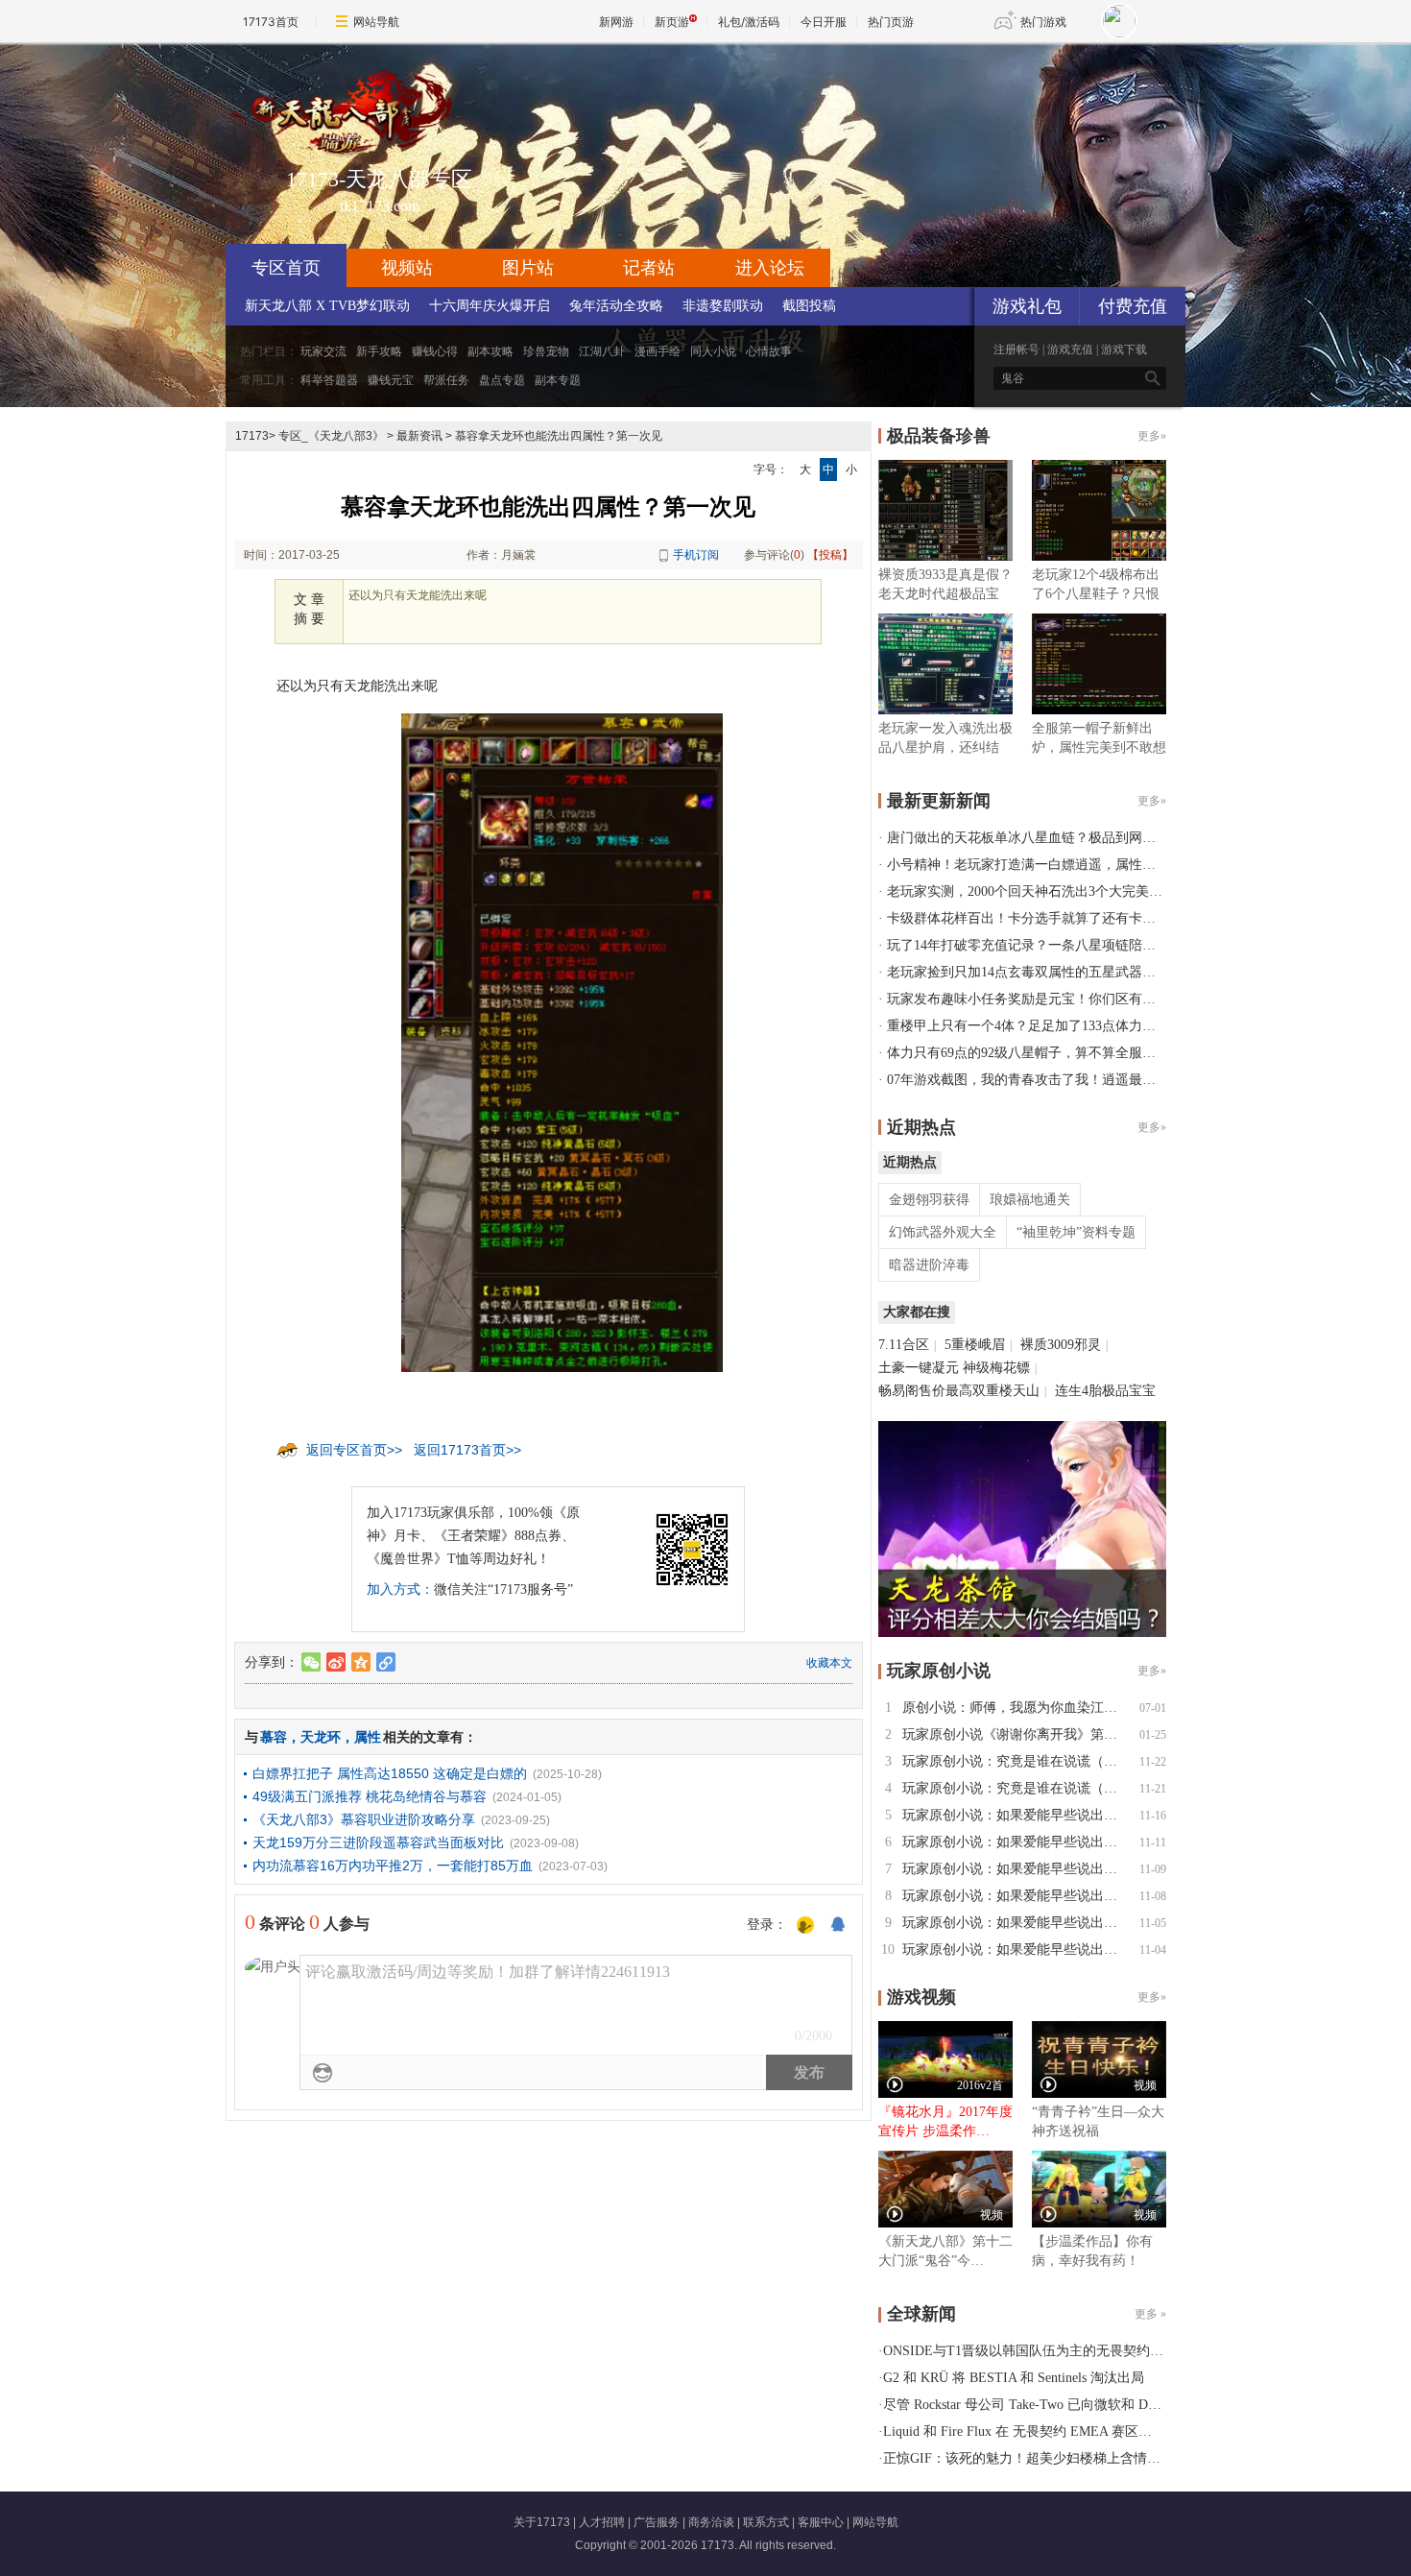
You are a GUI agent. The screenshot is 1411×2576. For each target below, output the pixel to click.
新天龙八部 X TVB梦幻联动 (327, 306)
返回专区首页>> (354, 1450)
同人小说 (713, 351)
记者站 (649, 268)
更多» (1152, 436)
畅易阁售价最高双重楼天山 (959, 1391)
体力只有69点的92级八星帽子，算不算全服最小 (1028, 1053)
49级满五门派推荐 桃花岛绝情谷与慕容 (370, 1796)
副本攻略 (490, 351)
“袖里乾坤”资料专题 (1076, 1232)
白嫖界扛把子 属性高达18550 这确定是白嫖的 (390, 1773)
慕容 (274, 1737)
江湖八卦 (602, 351)
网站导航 (376, 22)
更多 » (1150, 2314)
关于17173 (542, 2522)
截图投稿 (809, 306)
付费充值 (1133, 306)
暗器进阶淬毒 (929, 1265)
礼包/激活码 (749, 22)
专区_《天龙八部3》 (331, 436)
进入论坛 (770, 268)
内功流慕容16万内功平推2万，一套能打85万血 (393, 1866)
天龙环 (321, 1737)
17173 (252, 436)
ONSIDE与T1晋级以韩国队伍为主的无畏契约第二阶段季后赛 (1064, 2351)
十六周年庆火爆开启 (490, 306)
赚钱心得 (435, 351)
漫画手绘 (658, 351)
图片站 (528, 268)
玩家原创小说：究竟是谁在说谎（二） (1016, 1761)
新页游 (672, 22)
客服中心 (821, 2522)
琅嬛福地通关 (1030, 1200)
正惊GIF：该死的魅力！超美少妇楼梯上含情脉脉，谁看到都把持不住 (1089, 2458)
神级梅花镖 (996, 1368)
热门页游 (891, 22)
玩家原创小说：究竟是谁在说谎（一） (1016, 1788)
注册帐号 (1016, 349)
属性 (368, 1737)
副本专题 (558, 380)
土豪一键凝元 (919, 1368)
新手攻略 (379, 351)
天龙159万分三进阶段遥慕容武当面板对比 (378, 1842)
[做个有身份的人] (805, 1926)
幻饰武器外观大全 (943, 1232)
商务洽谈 (711, 2522)
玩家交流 (323, 351)
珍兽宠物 (546, 351)
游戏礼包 (1027, 306)
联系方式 (766, 2522)
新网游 (616, 22)
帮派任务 (446, 380)
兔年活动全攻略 (616, 306)
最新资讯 (419, 436)
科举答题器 (329, 380)
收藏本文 (829, 1663)
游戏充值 (1070, 349)
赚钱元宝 (391, 380)
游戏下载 (1124, 349)
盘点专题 (502, 380)
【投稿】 (830, 555)
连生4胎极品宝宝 (1105, 1391)
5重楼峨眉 (975, 1345)
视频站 (407, 268)
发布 (809, 2072)
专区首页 (286, 268)
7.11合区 (904, 1345)
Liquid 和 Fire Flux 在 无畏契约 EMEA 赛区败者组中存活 (1051, 2432)
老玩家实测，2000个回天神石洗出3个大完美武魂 (1031, 891)
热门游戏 (1043, 22)
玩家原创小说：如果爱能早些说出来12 (1016, 1815)
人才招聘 (602, 2522)
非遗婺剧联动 (723, 306)
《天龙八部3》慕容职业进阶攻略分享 (364, 1819)
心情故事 (769, 351)
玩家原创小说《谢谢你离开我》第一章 (1016, 1734)
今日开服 (824, 22)
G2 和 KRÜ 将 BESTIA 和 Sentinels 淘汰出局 (1014, 2378)
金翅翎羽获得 (929, 1200)
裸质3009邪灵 (1061, 1345)
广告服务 (657, 2522)
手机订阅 (696, 555)
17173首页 (271, 22)
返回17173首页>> (467, 1450)
